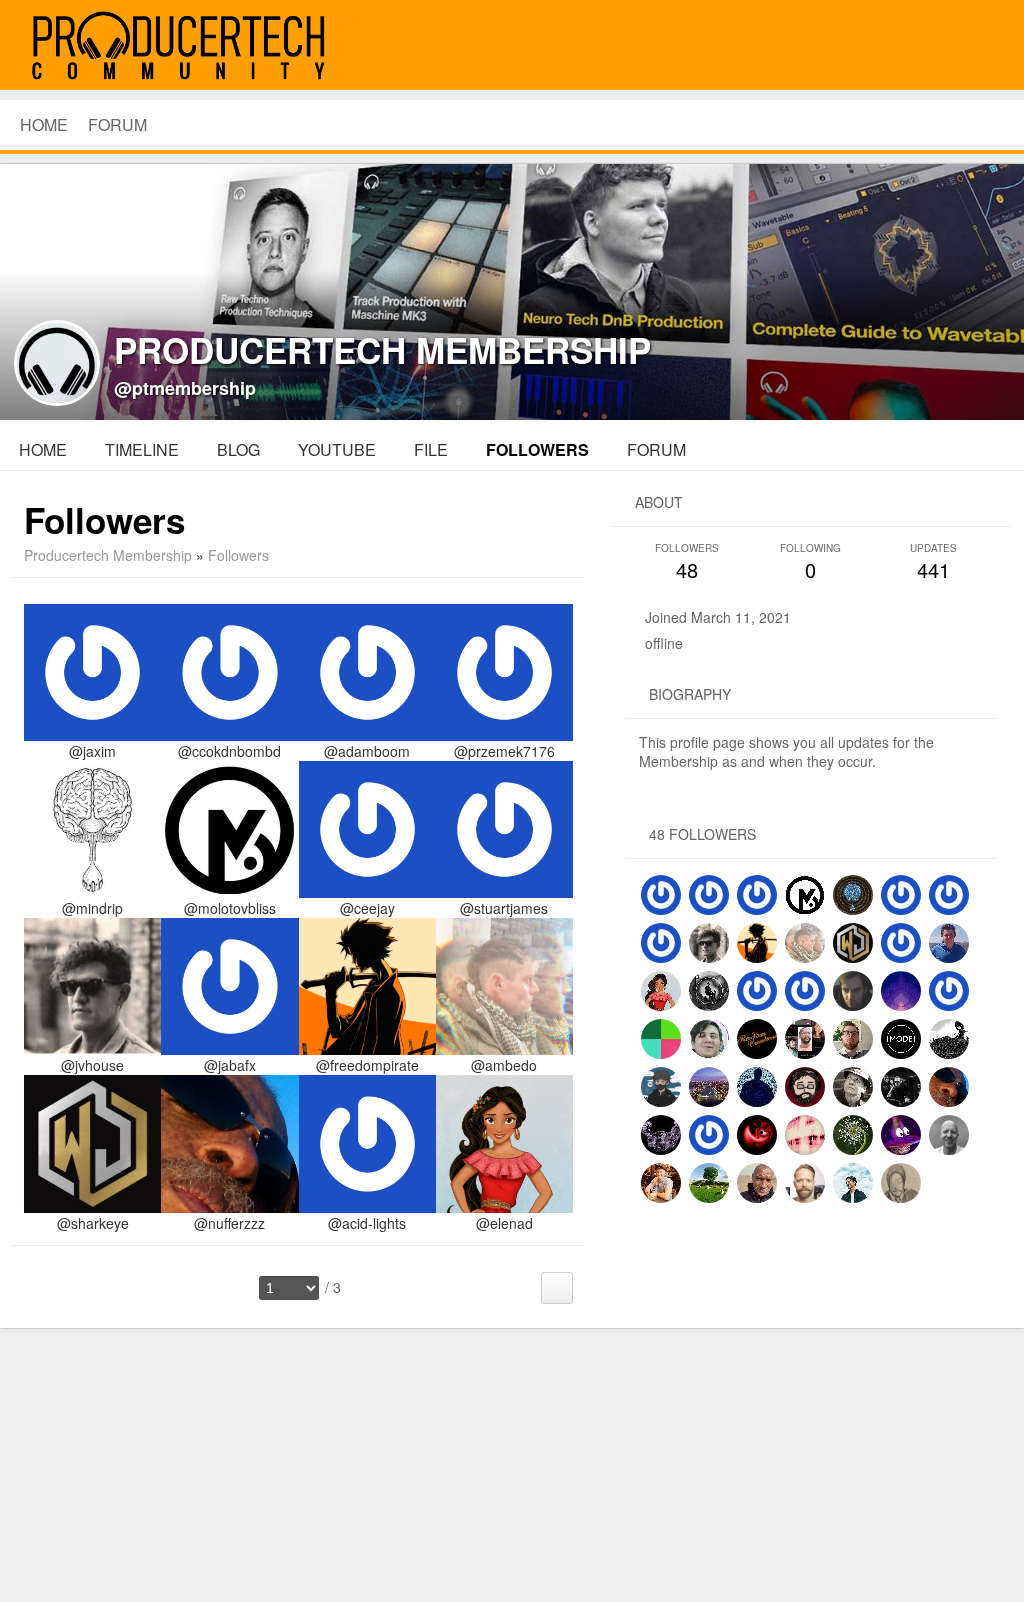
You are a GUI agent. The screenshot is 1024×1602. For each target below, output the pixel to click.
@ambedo (504, 1065)
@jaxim (92, 751)
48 (687, 562)
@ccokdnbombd (229, 751)
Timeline (142, 449)
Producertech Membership (108, 555)
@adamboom (367, 751)
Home (43, 449)
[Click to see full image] (512, 289)
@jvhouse (92, 1065)
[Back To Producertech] (986, 46)
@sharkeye (93, 1223)
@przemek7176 (504, 751)
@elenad (504, 1223)
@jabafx (230, 1065)
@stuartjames (504, 908)
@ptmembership (185, 388)
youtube (337, 449)
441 (933, 562)
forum (656, 449)
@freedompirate (367, 1065)
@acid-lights (367, 1223)
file (431, 449)
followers (537, 449)
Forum (117, 124)
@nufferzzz (229, 1223)
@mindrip (92, 908)
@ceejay (367, 908)
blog (238, 449)
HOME (44, 124)
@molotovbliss (230, 908)
